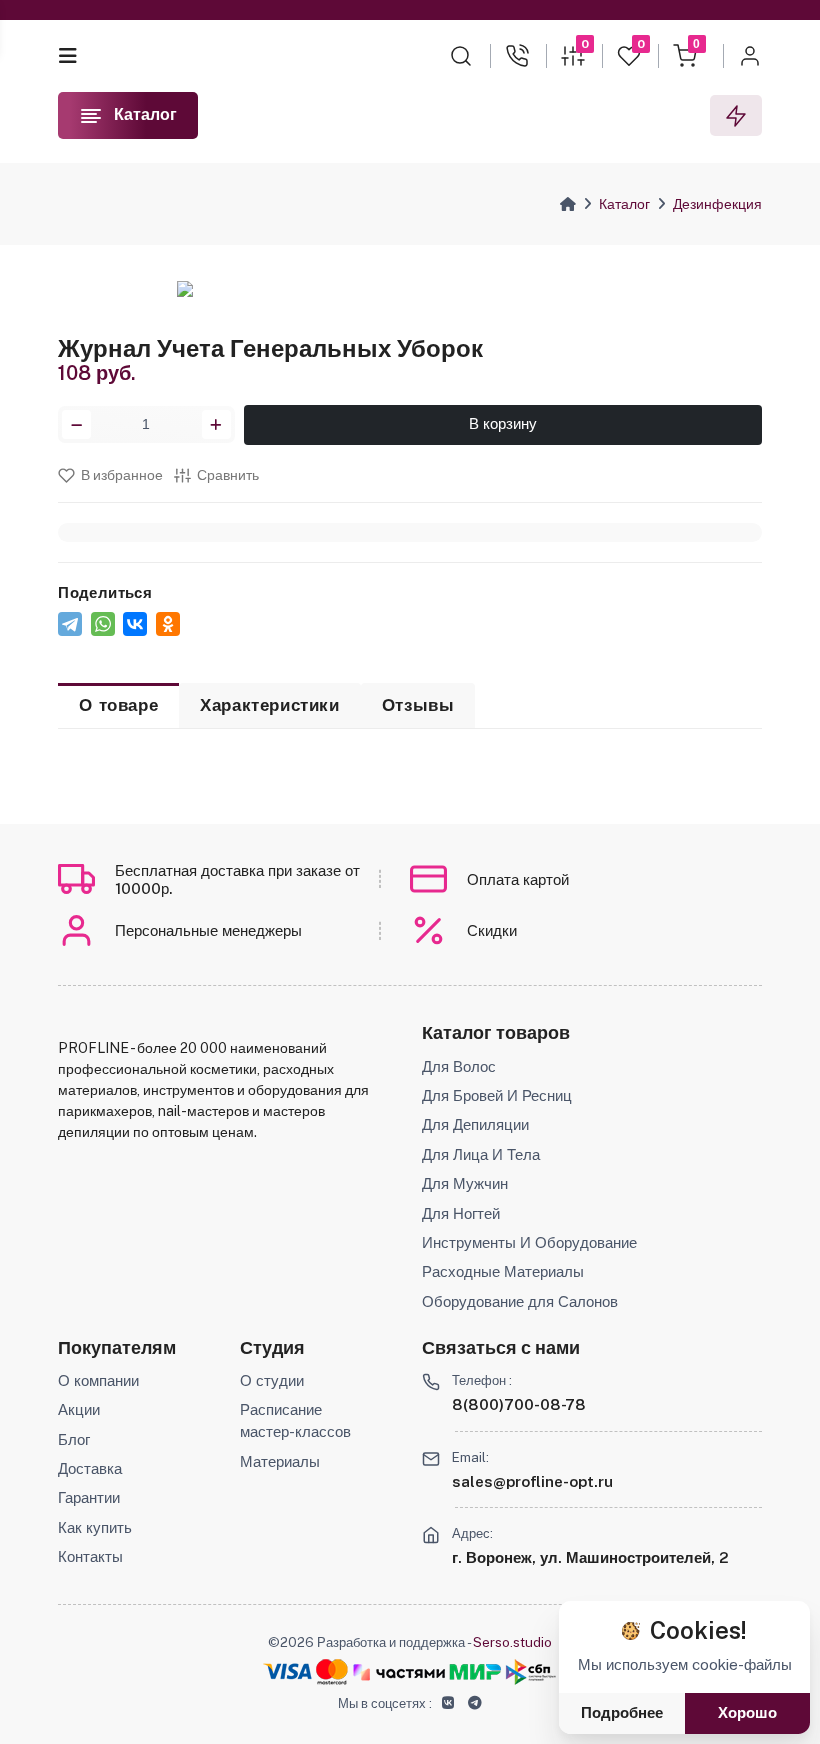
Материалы (280, 1461)
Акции (79, 1409)
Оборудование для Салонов (520, 1301)
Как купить (95, 1527)
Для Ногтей (461, 1213)
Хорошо (747, 1712)
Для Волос (459, 1066)
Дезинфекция (717, 204)
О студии (272, 1380)
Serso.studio (512, 1642)
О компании (98, 1380)
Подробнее (622, 1712)
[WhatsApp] (103, 624)
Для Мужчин (465, 1183)
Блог (74, 1439)
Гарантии (89, 1497)
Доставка (90, 1468)
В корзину (503, 424)
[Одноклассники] (168, 624)
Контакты (90, 1556)
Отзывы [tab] (418, 705)
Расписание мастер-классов (295, 1420)
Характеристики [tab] (269, 705)
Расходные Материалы (503, 1271)
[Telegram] (70, 624)
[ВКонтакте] (135, 624)
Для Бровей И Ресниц (497, 1095)
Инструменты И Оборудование (529, 1242)
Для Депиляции (475, 1124)
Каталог (624, 204)
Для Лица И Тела (481, 1154)
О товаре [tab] (118, 705)
